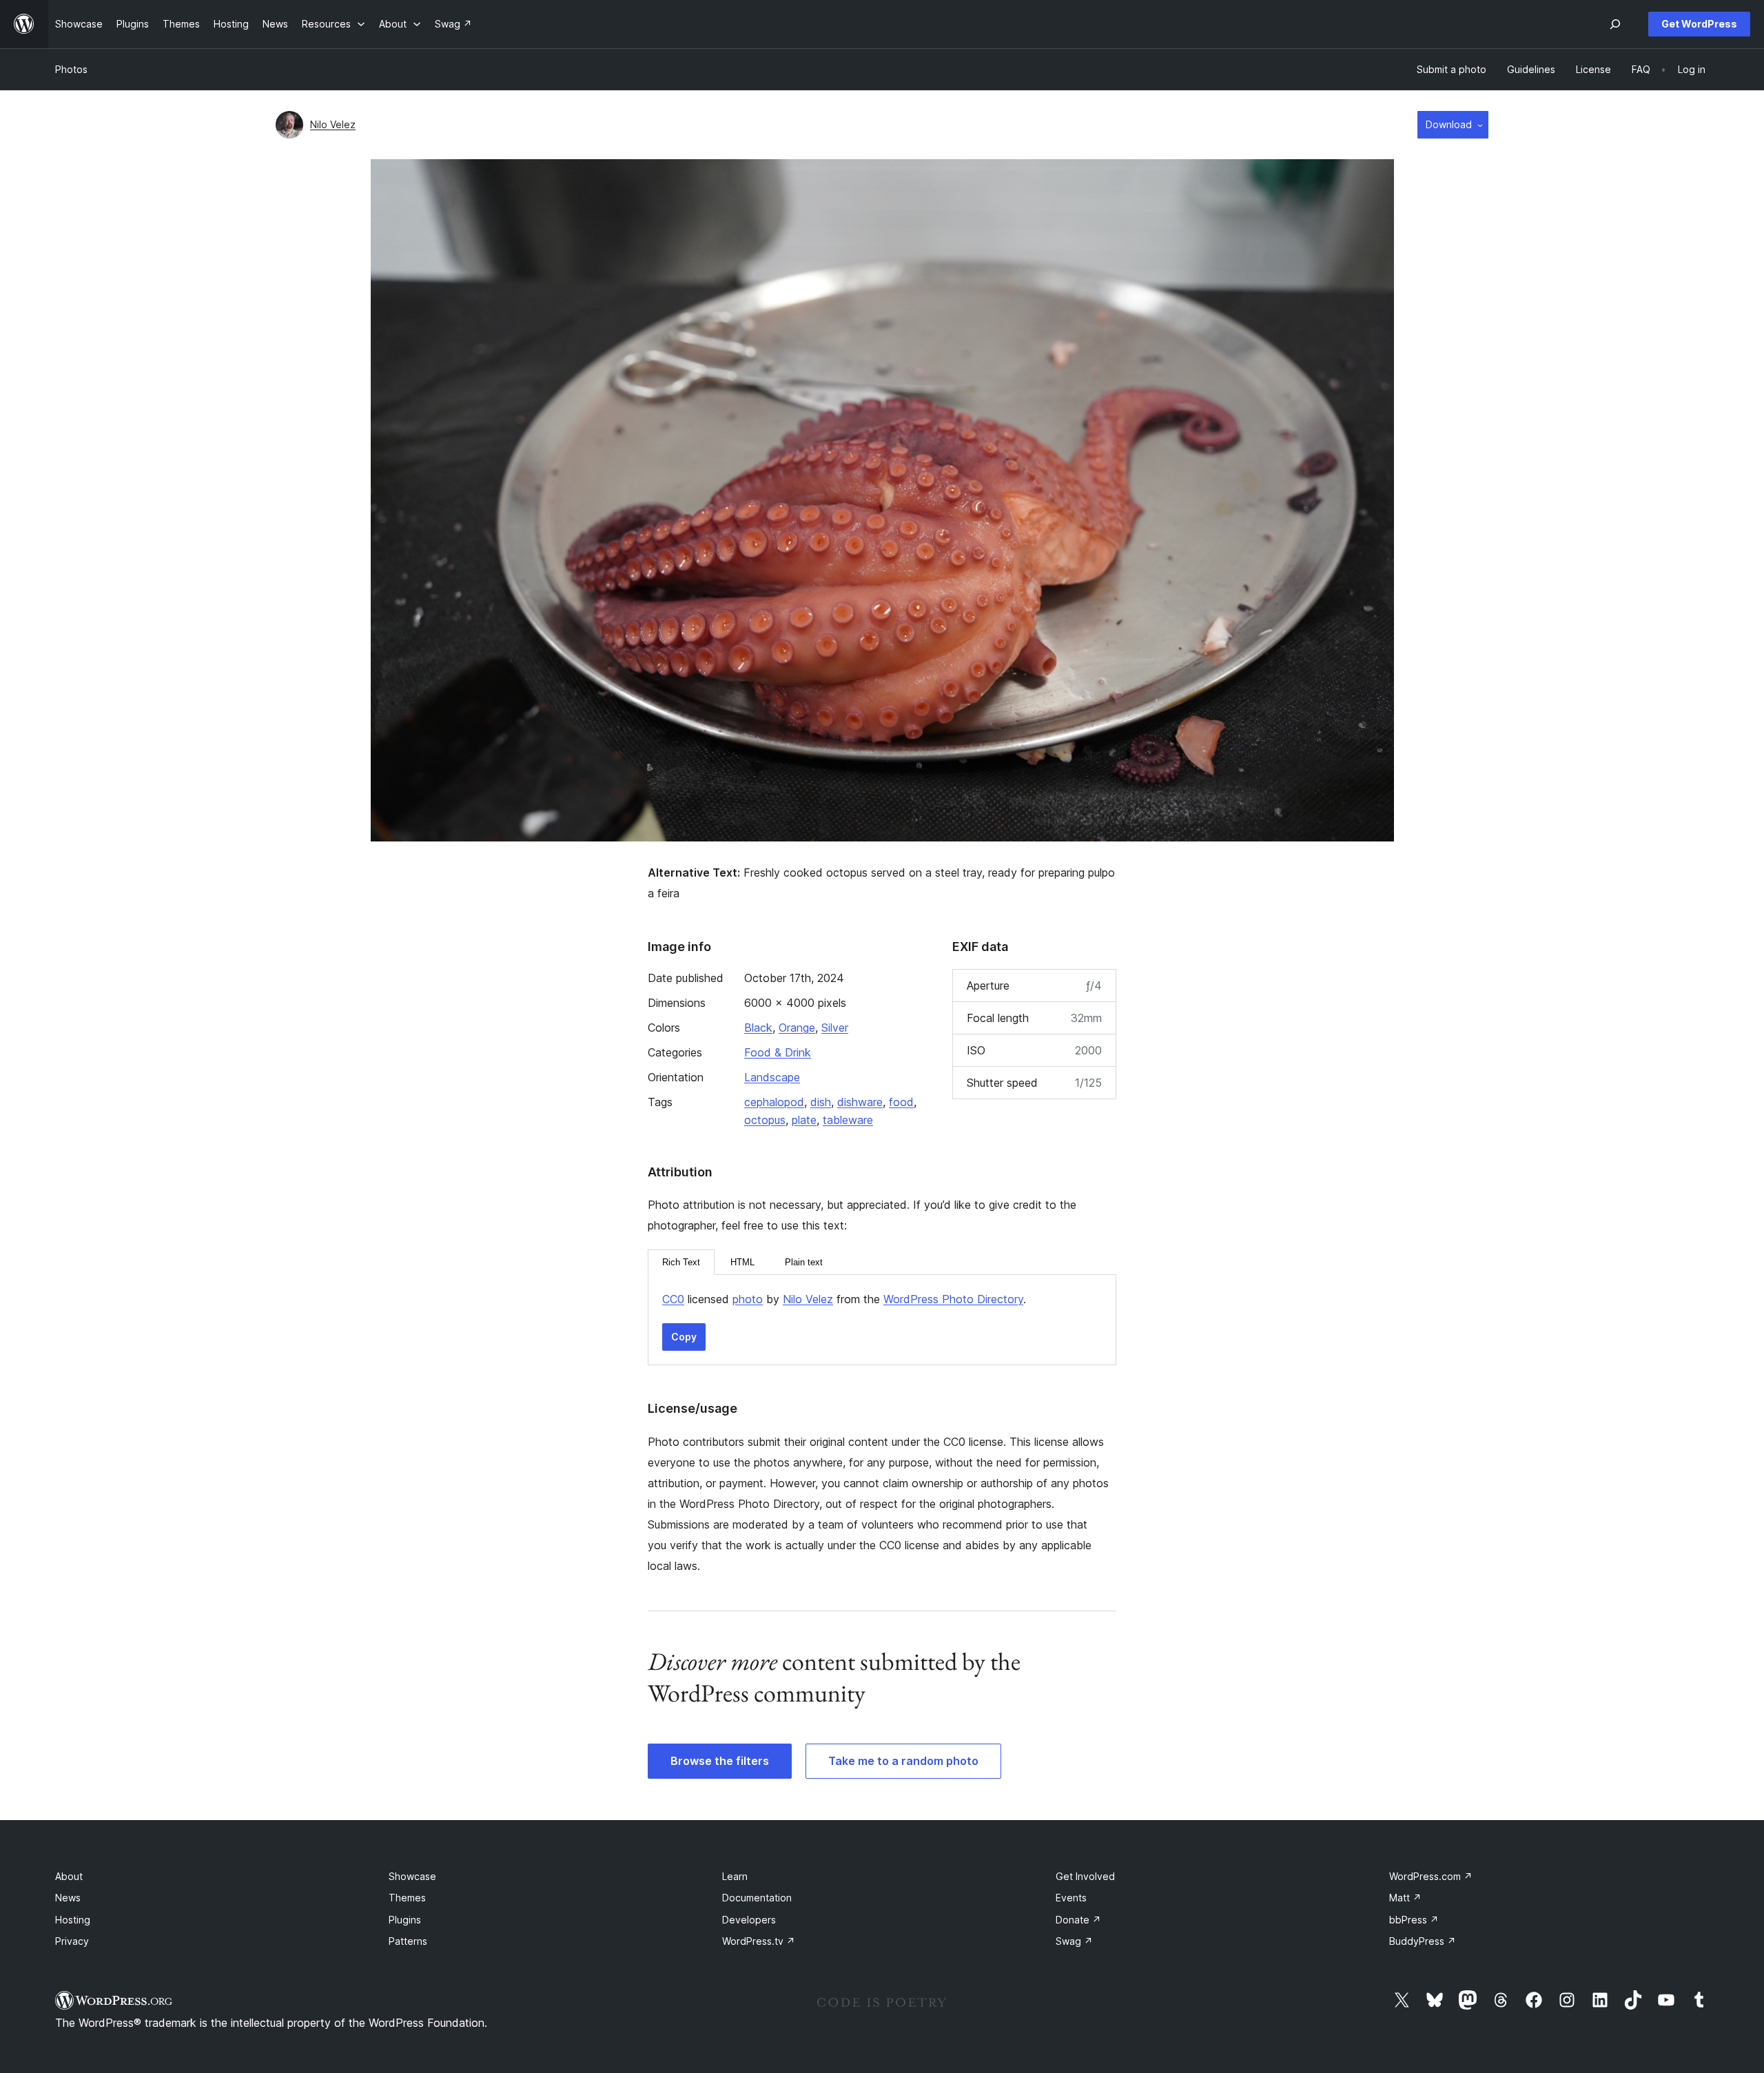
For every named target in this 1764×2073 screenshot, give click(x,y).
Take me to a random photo (903, 1761)
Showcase (412, 1876)
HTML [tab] (742, 1262)
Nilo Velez (333, 124)
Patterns (408, 1941)
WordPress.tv (759, 1941)
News (68, 1898)
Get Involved (1085, 1876)
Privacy (72, 1941)
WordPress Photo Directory (953, 1299)
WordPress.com (1431, 1876)
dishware (860, 1102)
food (901, 1102)
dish (821, 1102)
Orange (797, 1028)
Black (758, 1028)
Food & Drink (778, 1052)
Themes (407, 1898)
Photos (71, 69)
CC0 (673, 1299)
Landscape (772, 1077)
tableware (848, 1120)
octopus (765, 1120)
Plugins (405, 1920)
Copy (684, 1337)
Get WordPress (1699, 24)
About (69, 1876)
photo (748, 1299)
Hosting (73, 1920)
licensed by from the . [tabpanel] (844, 1299)
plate (804, 1120)
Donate (1078, 1920)
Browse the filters (720, 1761)
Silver (835, 1028)
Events (1071, 1898)
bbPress (1414, 1920)
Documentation (757, 1898)
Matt (1405, 1898)
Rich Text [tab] (681, 1262)
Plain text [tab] (804, 1262)
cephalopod (774, 1102)
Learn (735, 1876)
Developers (749, 1920)
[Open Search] (1615, 24)
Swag (1074, 1941)
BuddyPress (1423, 1941)
